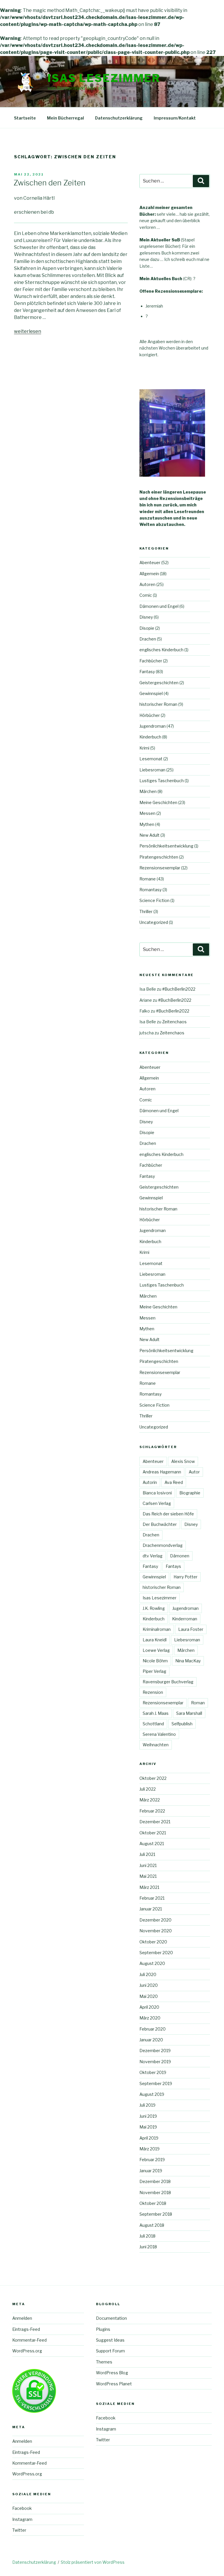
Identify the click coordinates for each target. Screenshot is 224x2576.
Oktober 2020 (153, 1942)
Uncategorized (154, 922)
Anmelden (22, 2318)
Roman (198, 1703)
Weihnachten (156, 1745)
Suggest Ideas (110, 2340)
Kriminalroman (157, 1629)
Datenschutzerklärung (119, 118)
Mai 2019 (148, 2127)
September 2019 (156, 2083)
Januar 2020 (151, 2040)
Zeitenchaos (174, 1022)
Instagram (22, 2519)
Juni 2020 (149, 1985)
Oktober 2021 (153, 1833)
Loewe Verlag (156, 1650)
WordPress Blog (112, 2373)
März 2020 (150, 2018)
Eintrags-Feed (26, 2329)
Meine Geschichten (158, 802)
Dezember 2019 (155, 2051)
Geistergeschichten (159, 683)
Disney (146, 617)
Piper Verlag (154, 1671)
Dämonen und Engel (159, 606)
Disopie (147, 628)
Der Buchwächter (160, 1524)
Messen (147, 813)
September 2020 (156, 1953)
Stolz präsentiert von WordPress (93, 2562)
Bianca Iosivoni (157, 1493)
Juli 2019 (147, 2105)
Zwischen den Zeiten (49, 183)
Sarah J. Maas (156, 1713)
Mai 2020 (149, 1996)
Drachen (148, 639)
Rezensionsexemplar (160, 868)
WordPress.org (27, 2351)
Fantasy (147, 672)
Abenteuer (150, 563)
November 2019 (155, 2062)
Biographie (190, 1493)
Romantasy (150, 890)
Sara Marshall (189, 1713)
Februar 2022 (152, 1811)
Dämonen (180, 1556)
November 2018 (155, 2192)
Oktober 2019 (153, 2072)
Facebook (22, 2508)
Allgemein (149, 574)
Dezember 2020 (155, 1920)
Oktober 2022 (153, 1778)
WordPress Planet (114, 2384)
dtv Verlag (153, 1556)
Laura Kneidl (155, 1640)
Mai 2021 (148, 1876)
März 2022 (150, 1800)
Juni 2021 (148, 1865)
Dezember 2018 (155, 2181)
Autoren (147, 584)
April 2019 (149, 2138)
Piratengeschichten (159, 857)
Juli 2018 (147, 2236)
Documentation (111, 2318)
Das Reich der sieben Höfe (168, 1514)
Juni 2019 (148, 2116)
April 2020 (149, 2007)
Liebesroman (152, 770)
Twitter (19, 2530)
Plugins (103, 2329)
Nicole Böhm (155, 1661)
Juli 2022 (148, 1789)
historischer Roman (158, 704)
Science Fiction (154, 900)
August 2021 (152, 1844)
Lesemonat (151, 759)
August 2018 (152, 2225)
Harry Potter (185, 1577)
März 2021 (149, 1887)
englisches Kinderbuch (161, 650)
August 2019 (152, 2094)
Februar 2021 (152, 1898)
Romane (148, 879)
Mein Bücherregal (65, 118)
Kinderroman (185, 1619)
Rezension (153, 1692)
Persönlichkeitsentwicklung (166, 846)
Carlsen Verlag (157, 1503)
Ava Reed (174, 1482)
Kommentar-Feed (29, 2340)
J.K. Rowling (154, 1608)
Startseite (25, 118)
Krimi (144, 748)
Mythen (147, 824)
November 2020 (156, 1931)
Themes (104, 2362)
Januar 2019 (151, 2171)
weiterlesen (28, 331)
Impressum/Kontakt (175, 118)
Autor (194, 1472)
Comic (146, 595)
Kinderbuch (150, 737)
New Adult (149, 835)
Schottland (153, 1724)
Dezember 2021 (155, 1822)
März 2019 (149, 2149)
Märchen (148, 791)
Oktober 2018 (153, 2203)
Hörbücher (150, 715)
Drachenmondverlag (163, 1545)
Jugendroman (153, 726)
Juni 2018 (148, 2247)
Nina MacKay (188, 1661)
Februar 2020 (153, 2029)
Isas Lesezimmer (104, 78)
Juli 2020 (148, 1974)
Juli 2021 (147, 1854)
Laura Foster (191, 1629)
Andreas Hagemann (162, 1472)
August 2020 (152, 1963)
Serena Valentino (159, 1734)
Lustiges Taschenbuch (162, 781)
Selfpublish (182, 1724)
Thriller (146, 911)
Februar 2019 (152, 2160)
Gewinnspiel (151, 693)
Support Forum (110, 2351)
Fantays (173, 1566)
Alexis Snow (183, 1461)
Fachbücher (151, 661)
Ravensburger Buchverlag (168, 1682)
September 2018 (156, 2214)
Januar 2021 (151, 1909)
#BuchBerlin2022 (179, 989)
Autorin (150, 1482)
